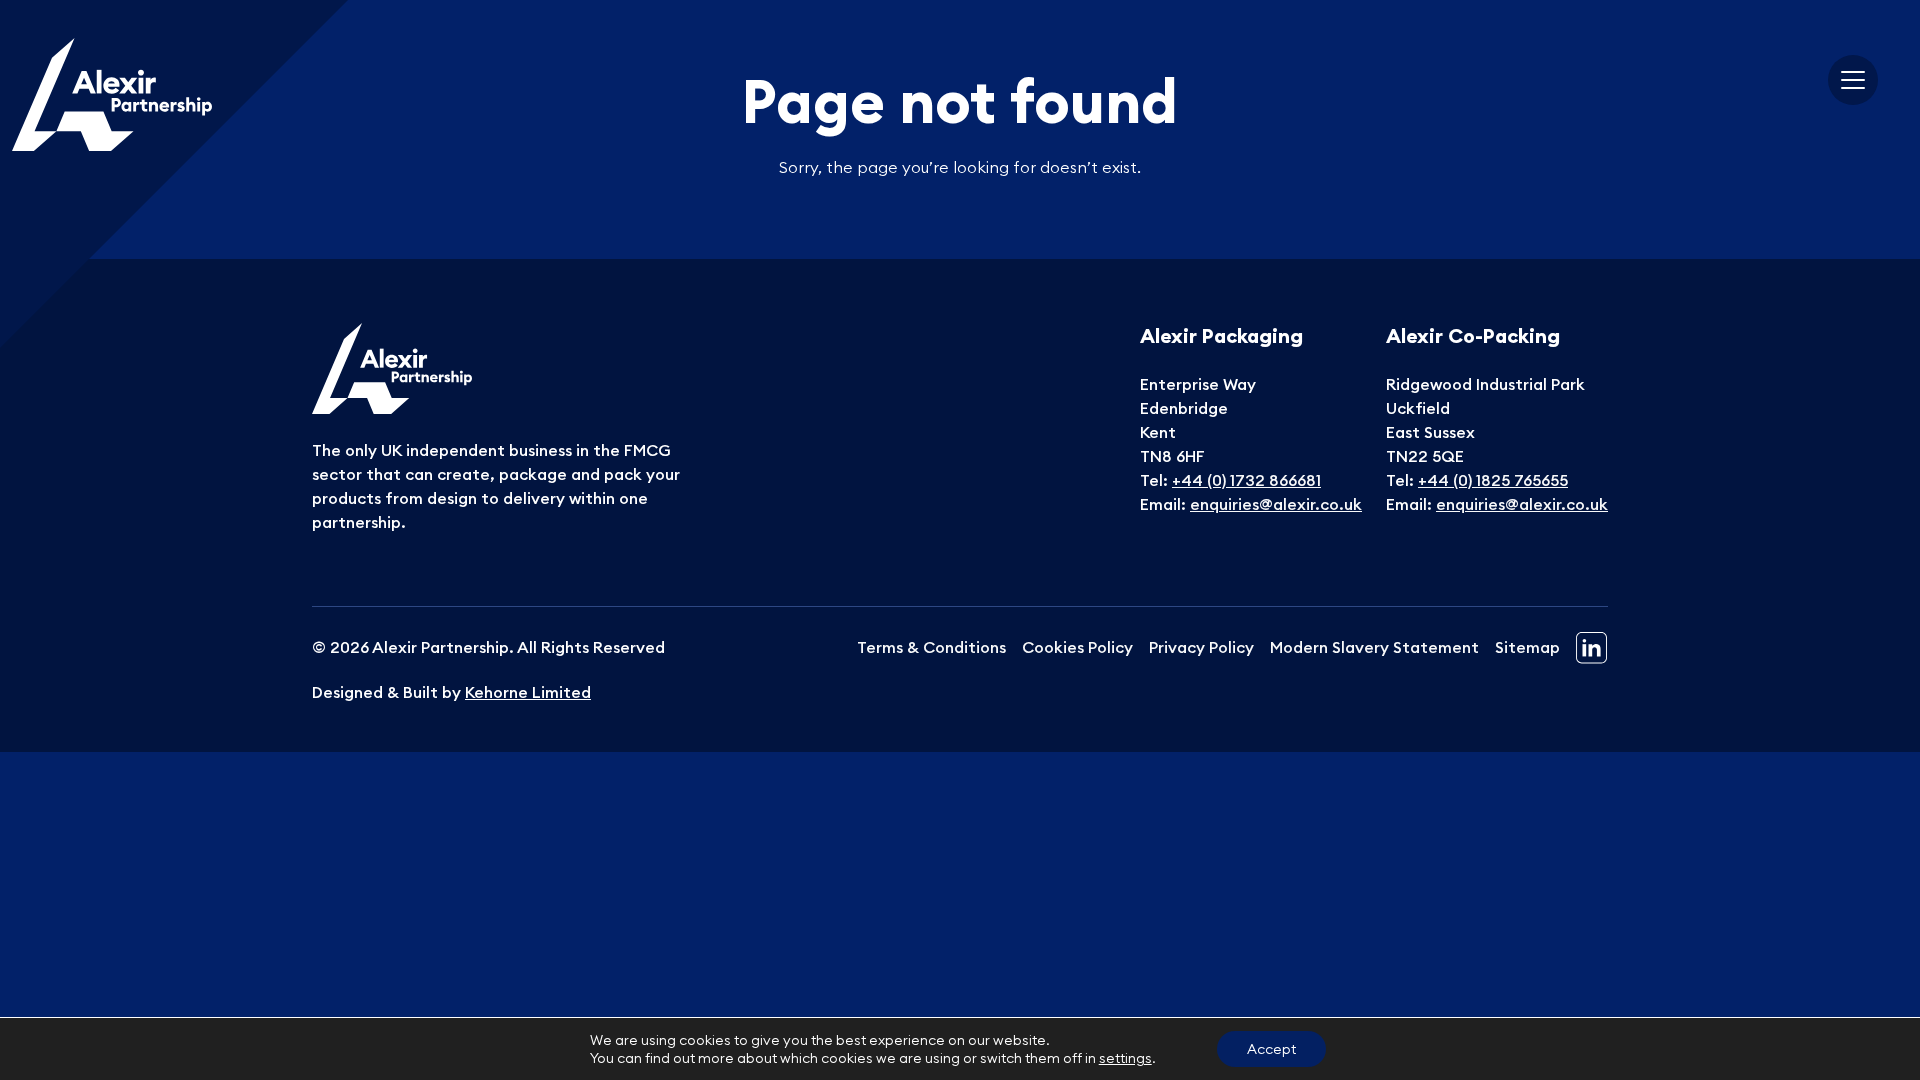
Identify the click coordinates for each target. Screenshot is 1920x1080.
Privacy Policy (1201, 647)
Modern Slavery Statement (1374, 647)
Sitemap (1527, 647)
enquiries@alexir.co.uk (1276, 504)
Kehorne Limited (528, 692)
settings (1125, 1058)
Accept (1271, 1049)
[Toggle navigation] (1853, 80)
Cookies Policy (1077, 647)
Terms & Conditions (931, 647)
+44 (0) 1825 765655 (1493, 480)
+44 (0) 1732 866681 (1246, 480)
